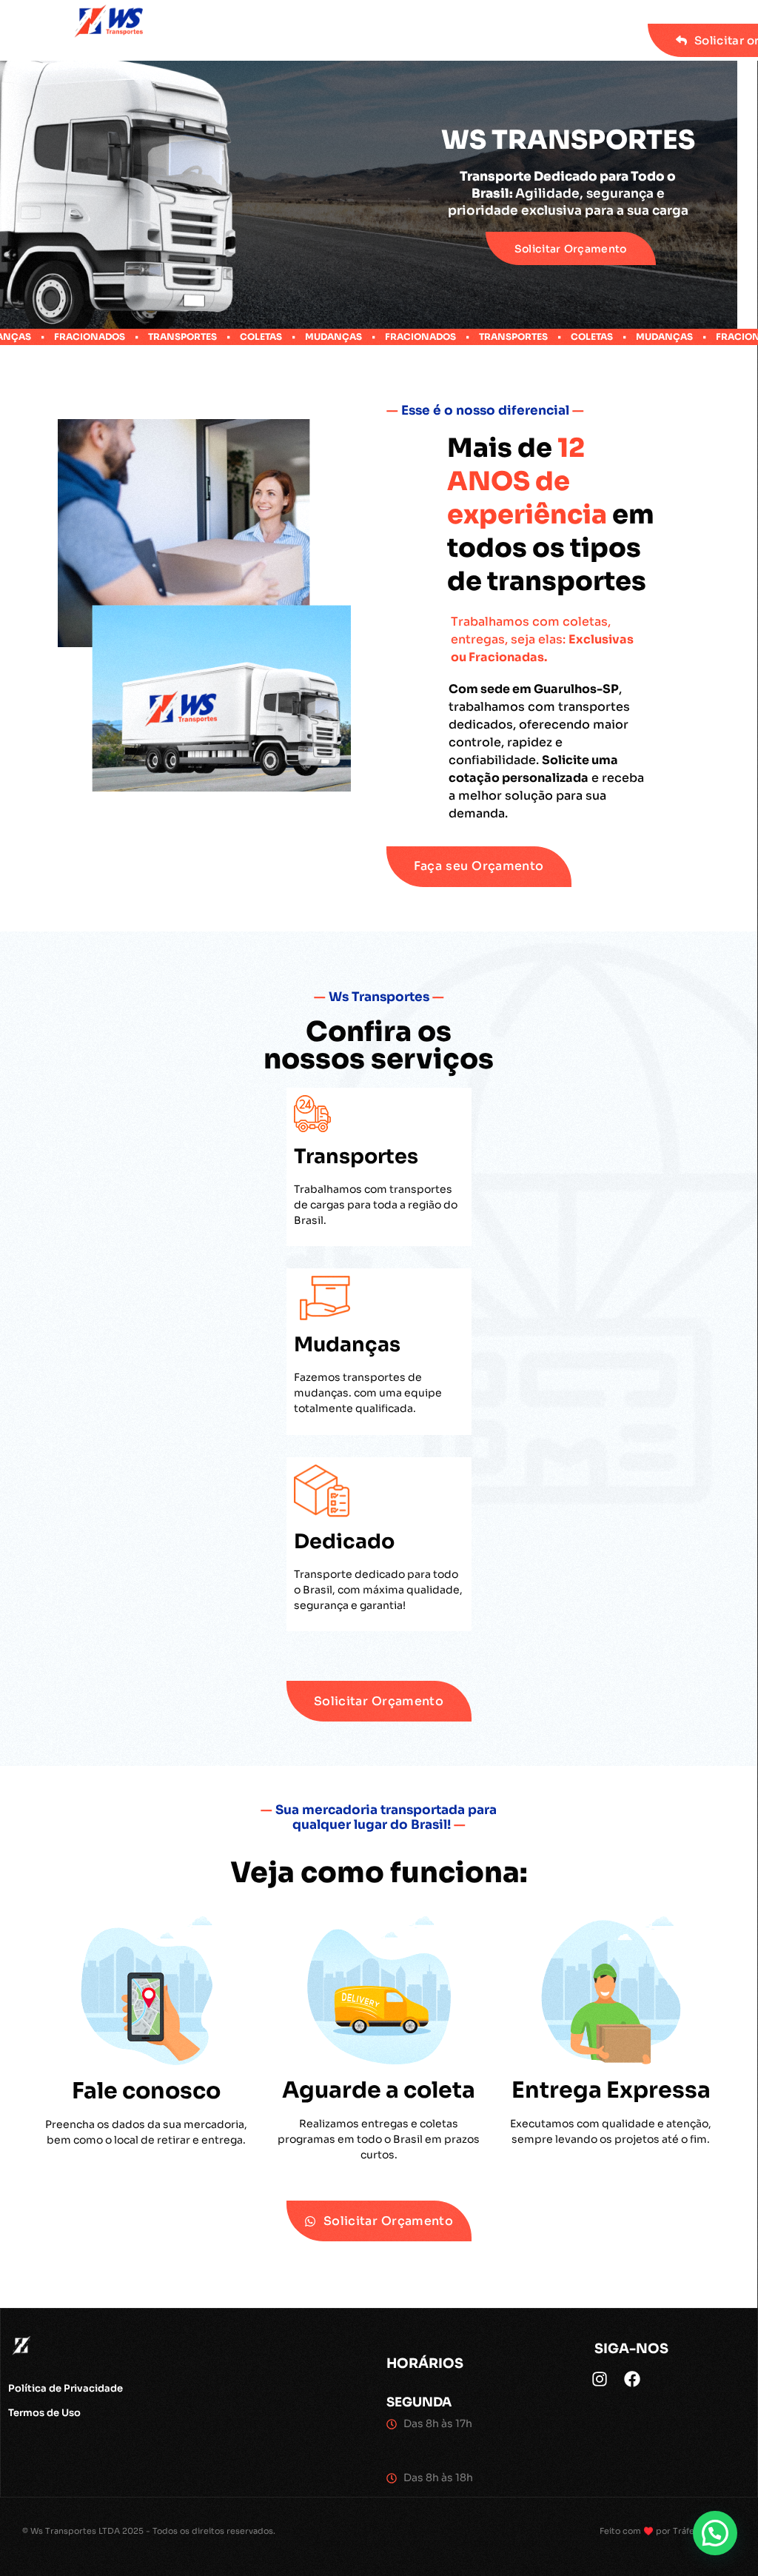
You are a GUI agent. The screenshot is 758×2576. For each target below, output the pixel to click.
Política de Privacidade (66, 2388)
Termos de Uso (44, 2413)
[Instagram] (600, 2379)
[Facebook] (632, 2379)
